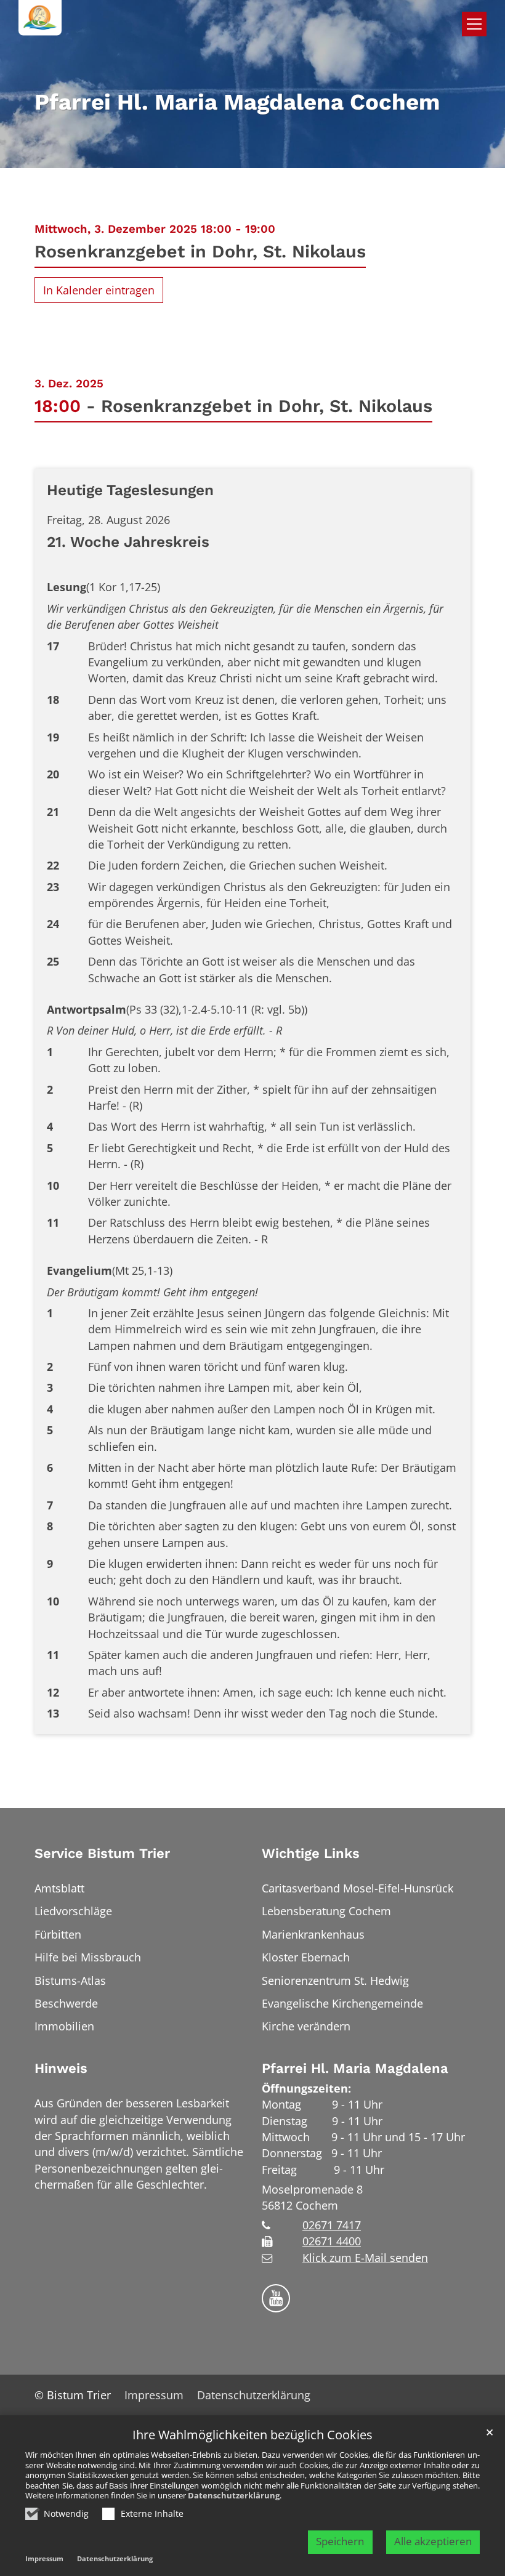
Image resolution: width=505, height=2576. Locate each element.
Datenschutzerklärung (234, 2495)
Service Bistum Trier (102, 1853)
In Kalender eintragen (99, 290)
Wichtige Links (311, 1853)
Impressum (44, 2558)
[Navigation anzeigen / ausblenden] (474, 24)
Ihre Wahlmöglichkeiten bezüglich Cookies (252, 2435)
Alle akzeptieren (433, 2541)
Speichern (340, 2541)
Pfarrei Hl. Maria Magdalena (355, 2068)
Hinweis (61, 2068)
